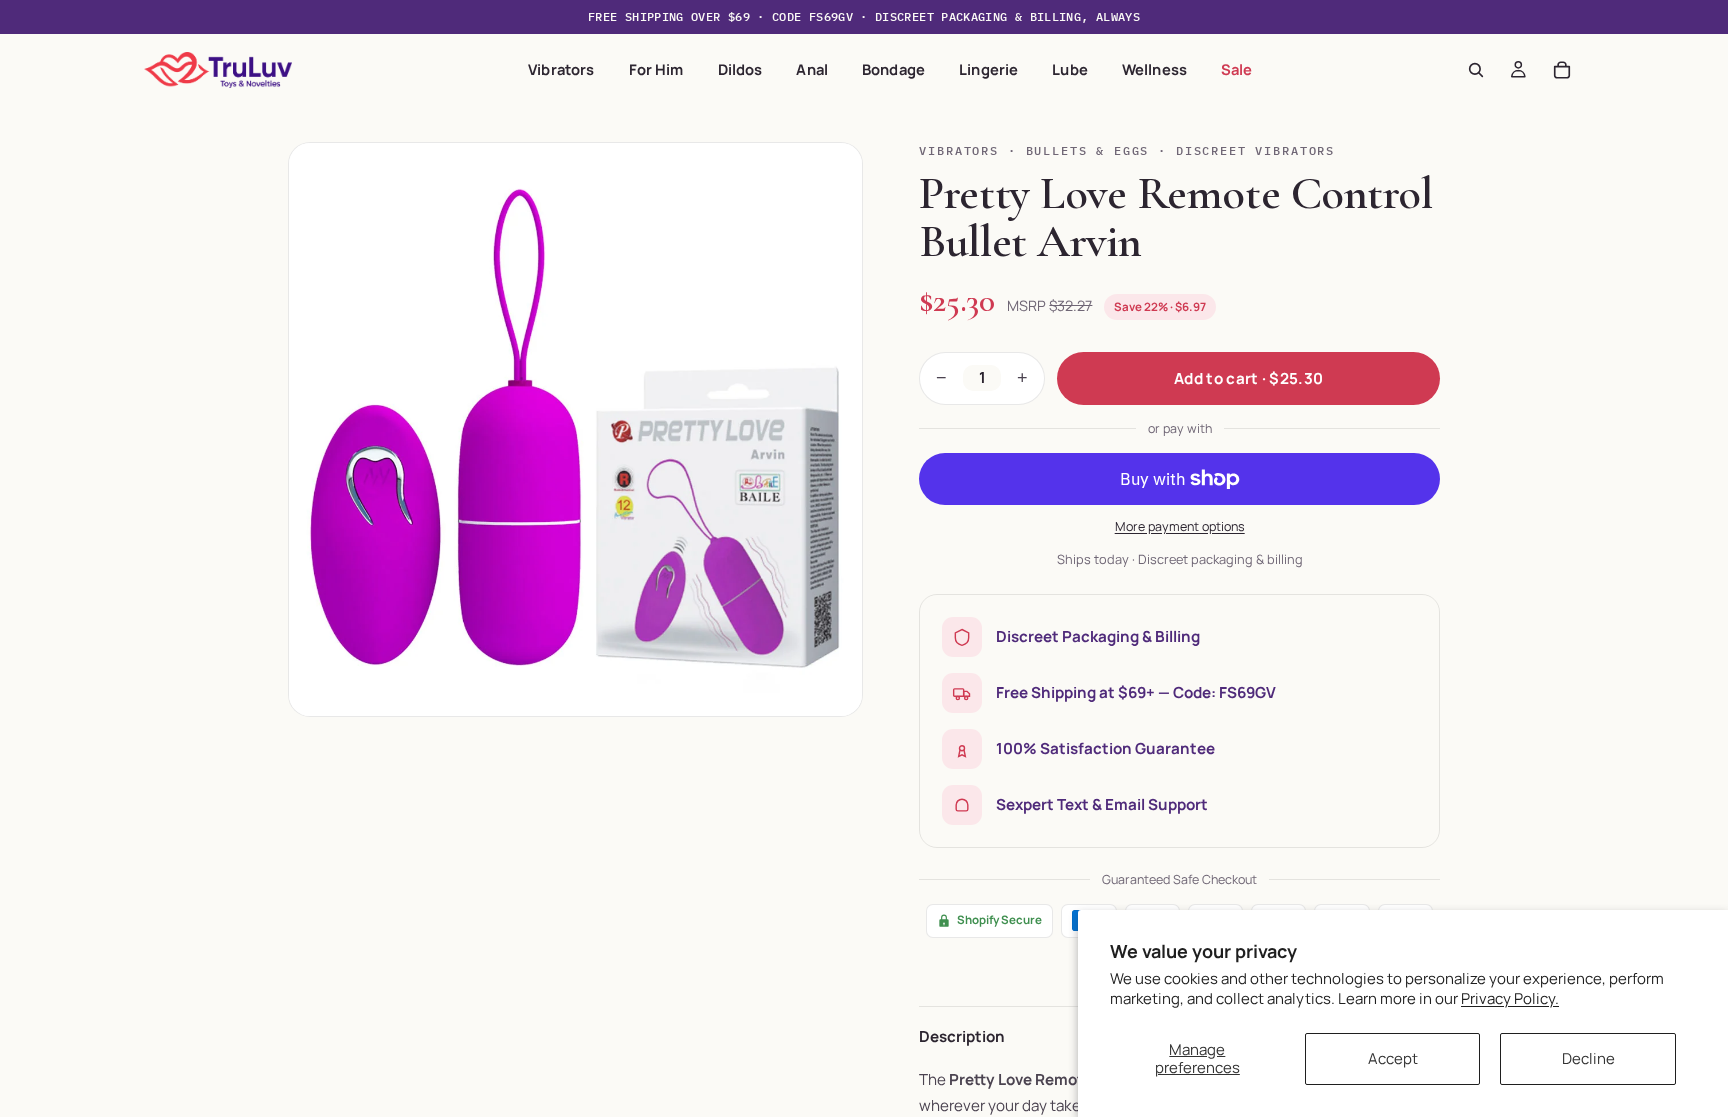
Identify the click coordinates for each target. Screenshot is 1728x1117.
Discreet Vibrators (1255, 150)
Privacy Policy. (1510, 998)
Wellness (1154, 69)
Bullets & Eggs (1088, 150)
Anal (812, 69)
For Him (656, 69)
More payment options (1180, 526)
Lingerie (988, 69)
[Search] (1476, 70)
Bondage (893, 69)
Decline (1588, 1058)
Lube (1070, 69)
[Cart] (1562, 70)
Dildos (740, 69)
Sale (1237, 69)
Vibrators (561, 69)
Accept (1393, 1058)
